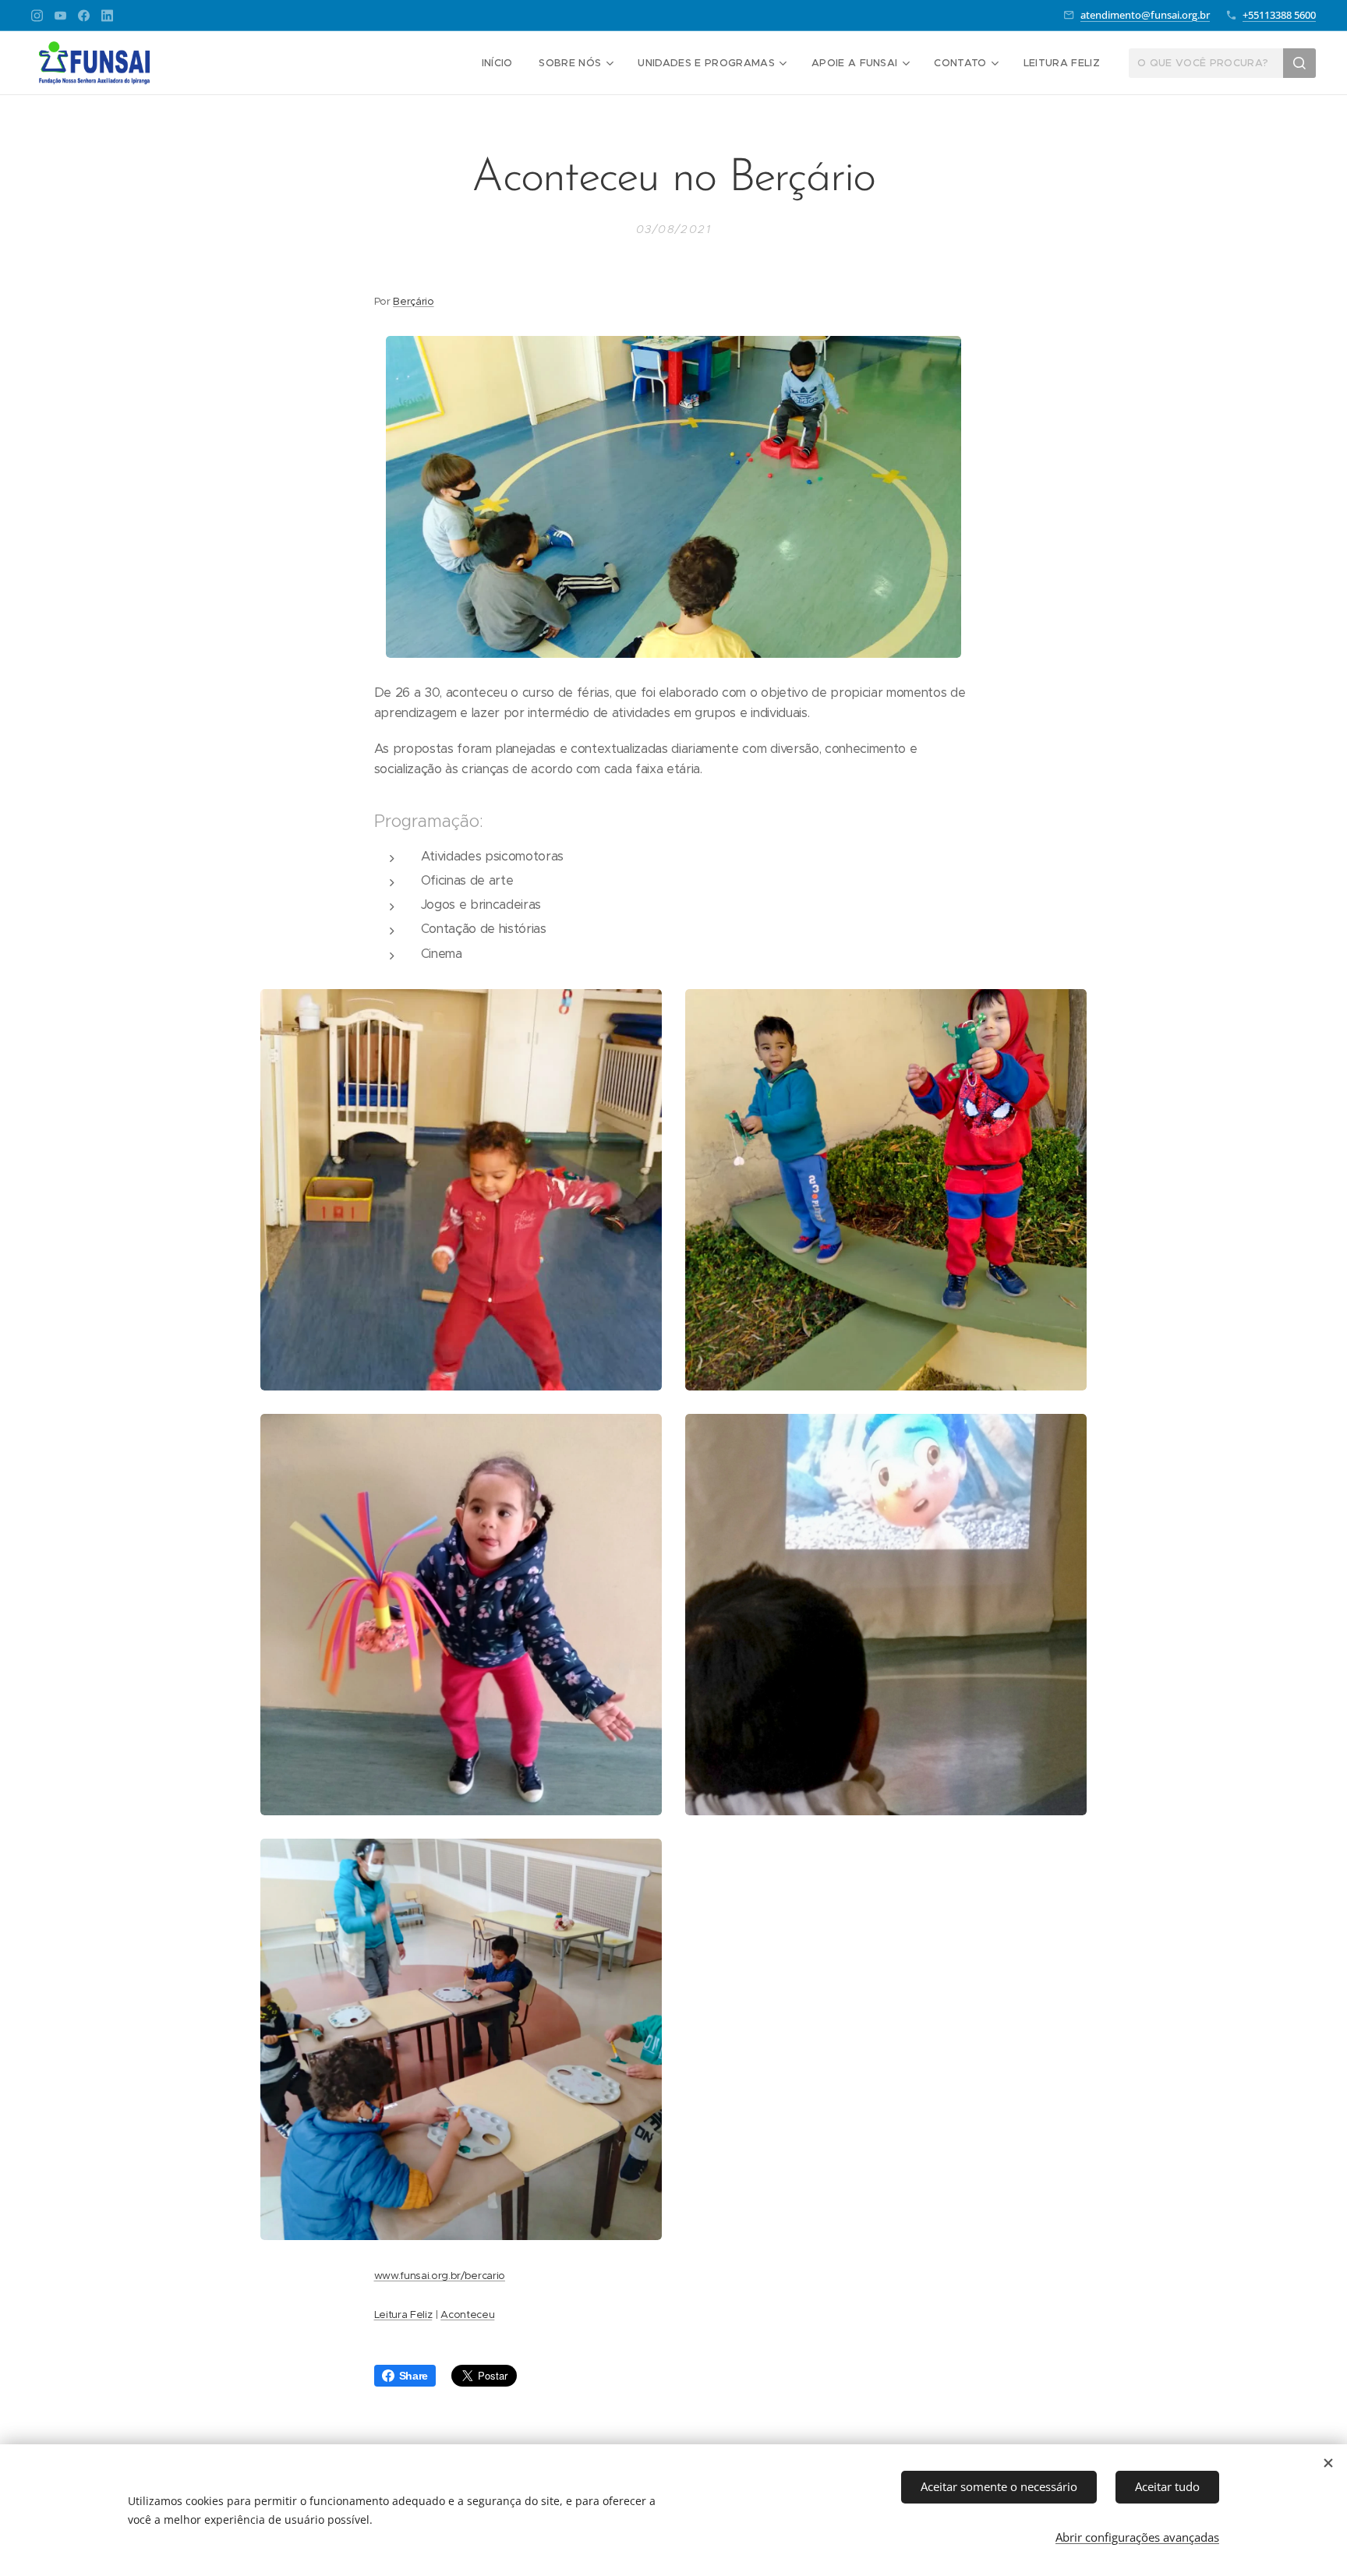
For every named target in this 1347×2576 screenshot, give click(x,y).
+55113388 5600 (1279, 15)
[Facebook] (84, 16)
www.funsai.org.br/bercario (440, 2276)
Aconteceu (467, 2315)
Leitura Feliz (403, 2315)
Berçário (413, 301)
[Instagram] (37, 16)
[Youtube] (60, 16)
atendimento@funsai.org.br (1145, 15)
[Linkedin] (107, 16)
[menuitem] (497, 63)
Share (414, 2376)
